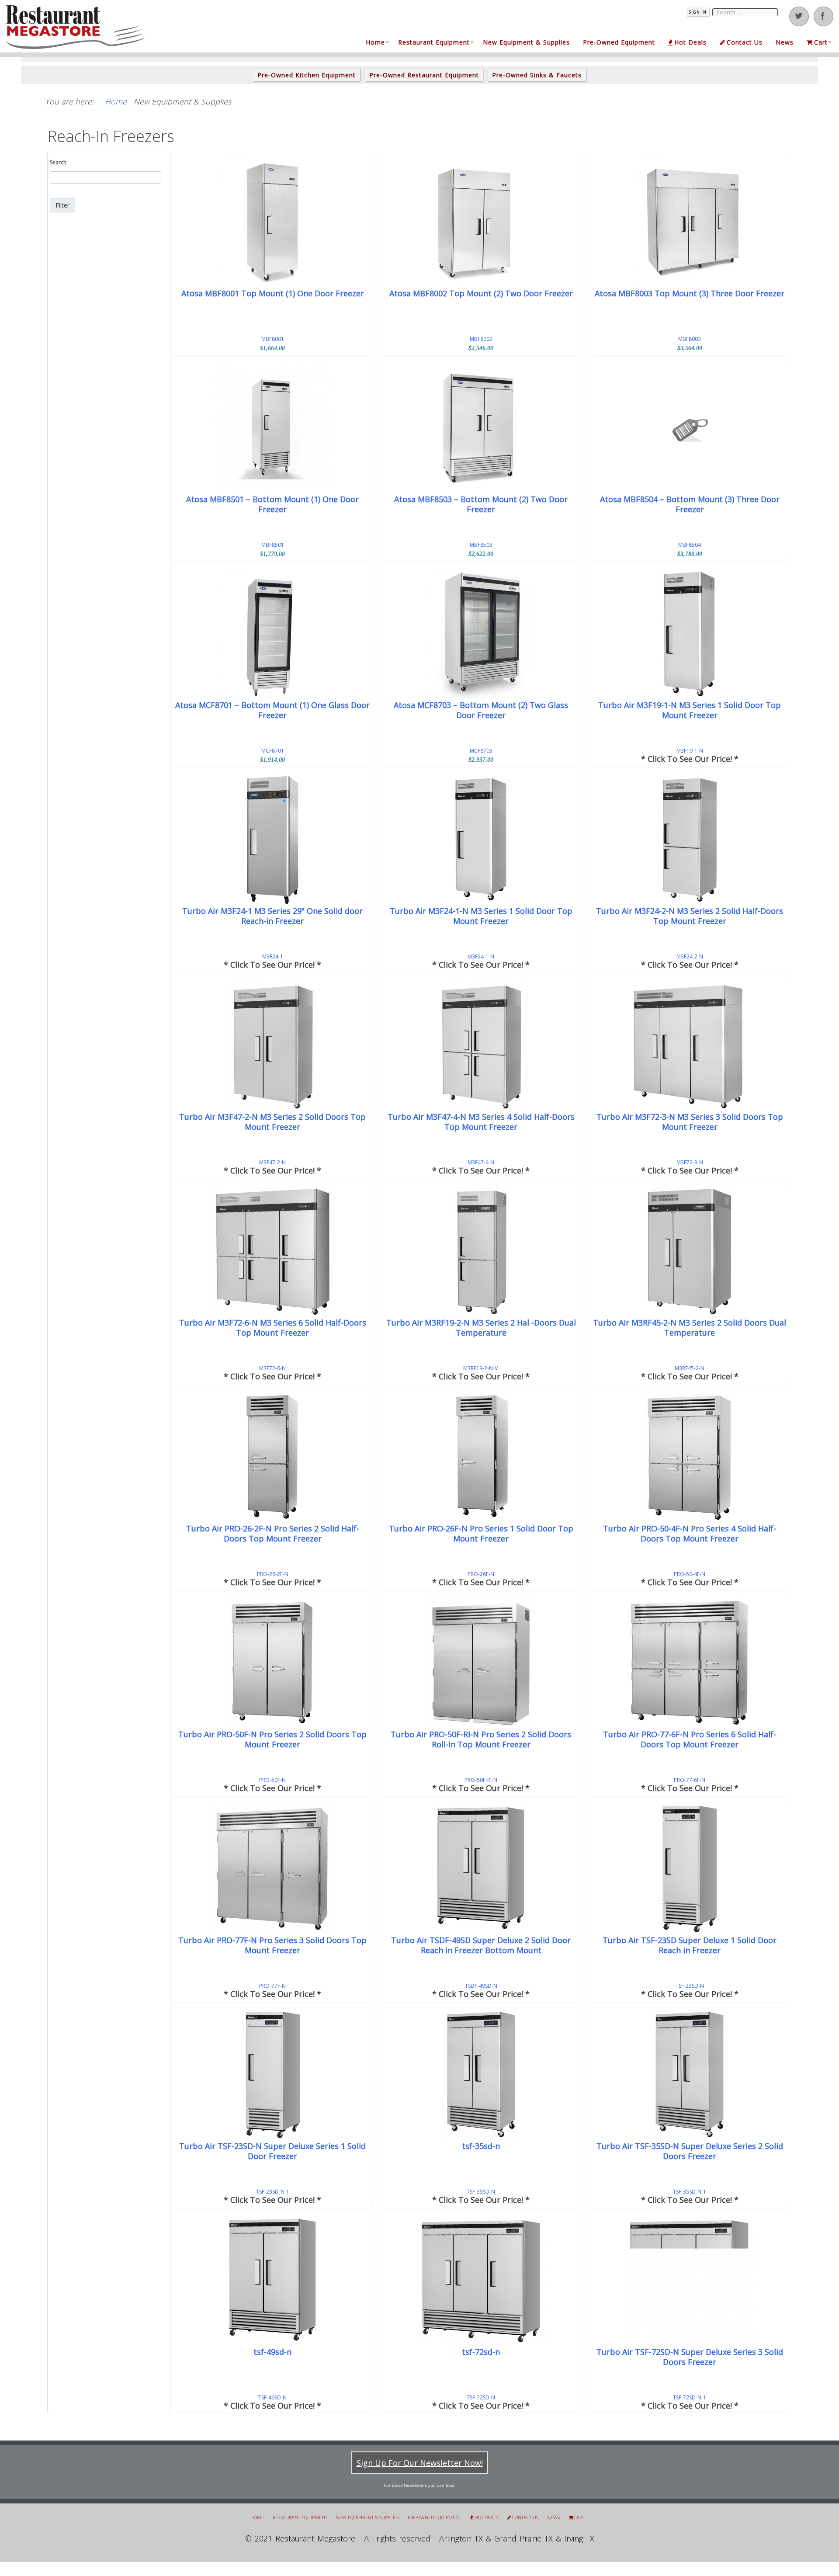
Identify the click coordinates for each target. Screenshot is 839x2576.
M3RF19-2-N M (481, 1368)
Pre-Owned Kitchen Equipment (307, 75)
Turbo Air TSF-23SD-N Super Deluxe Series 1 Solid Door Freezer (272, 2151)
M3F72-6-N (272, 1368)
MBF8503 (481, 545)
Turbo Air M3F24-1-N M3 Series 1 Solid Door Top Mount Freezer (481, 916)
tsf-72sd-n (481, 2352)
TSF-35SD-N (481, 2192)
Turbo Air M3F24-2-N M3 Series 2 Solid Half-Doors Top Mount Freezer (690, 916)
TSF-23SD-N (690, 1986)
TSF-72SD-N (481, 2397)
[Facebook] (823, 16)
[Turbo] (690, 634)
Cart (821, 42)
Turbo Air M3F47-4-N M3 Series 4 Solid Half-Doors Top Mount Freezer (481, 1122)
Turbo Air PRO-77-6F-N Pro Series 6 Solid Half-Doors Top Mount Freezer (690, 1739)
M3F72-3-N (690, 1162)
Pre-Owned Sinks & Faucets (537, 75)
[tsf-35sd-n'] (481, 2075)
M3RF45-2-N (690, 1368)
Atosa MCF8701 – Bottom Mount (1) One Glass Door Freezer (272, 710)
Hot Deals (690, 42)
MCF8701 (273, 751)
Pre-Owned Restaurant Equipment (424, 75)
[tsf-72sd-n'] (481, 2281)
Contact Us (745, 42)
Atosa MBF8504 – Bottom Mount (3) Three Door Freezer (690, 504)
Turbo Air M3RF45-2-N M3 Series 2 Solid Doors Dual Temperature (690, 1328)
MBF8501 (273, 545)
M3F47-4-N (481, 1162)
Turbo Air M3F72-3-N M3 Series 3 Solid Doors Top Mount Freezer (690, 1122)
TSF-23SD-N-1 (273, 2192)
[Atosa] (272, 222)
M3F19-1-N (690, 751)
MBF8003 (690, 339)
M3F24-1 (273, 956)
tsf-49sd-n (272, 2352)
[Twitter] (799, 16)
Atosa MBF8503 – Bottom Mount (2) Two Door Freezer (481, 504)
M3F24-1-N (481, 956)
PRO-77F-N (272, 1986)
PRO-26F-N (481, 1574)
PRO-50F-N (272, 1780)
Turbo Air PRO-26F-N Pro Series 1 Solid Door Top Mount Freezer (481, 1534)
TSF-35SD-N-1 (690, 2192)
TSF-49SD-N (272, 2397)
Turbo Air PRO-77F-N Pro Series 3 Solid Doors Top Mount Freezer (272, 1945)
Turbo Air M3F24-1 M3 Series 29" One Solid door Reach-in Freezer (272, 916)
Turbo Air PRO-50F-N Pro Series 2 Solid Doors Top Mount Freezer (272, 1739)
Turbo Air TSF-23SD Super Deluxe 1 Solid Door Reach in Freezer (690, 1945)
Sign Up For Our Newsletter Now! (420, 2463)
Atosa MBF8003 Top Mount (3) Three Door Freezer (690, 293)
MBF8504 (690, 545)
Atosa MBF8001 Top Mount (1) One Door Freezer (273, 293)
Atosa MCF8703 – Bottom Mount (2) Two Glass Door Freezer (481, 710)
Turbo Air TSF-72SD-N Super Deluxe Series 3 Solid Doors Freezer (690, 2357)
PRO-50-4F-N (690, 1574)
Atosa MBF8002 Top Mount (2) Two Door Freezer (481, 293)
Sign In (698, 12)
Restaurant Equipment (434, 42)
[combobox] (106, 177)
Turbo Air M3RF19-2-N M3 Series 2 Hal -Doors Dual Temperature (481, 1328)
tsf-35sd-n (481, 2146)
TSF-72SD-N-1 (690, 2397)
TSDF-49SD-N (481, 1986)
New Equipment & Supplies (526, 42)
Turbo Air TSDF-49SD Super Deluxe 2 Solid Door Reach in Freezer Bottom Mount (481, 1945)
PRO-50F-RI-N (481, 1780)
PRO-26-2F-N (273, 1574)
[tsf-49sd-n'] (272, 2281)
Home (375, 42)
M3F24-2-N (690, 956)
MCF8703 (481, 751)
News (785, 42)
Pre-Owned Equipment (619, 42)
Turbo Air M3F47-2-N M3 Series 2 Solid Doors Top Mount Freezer (272, 1122)
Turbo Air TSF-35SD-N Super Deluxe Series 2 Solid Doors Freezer (690, 2151)
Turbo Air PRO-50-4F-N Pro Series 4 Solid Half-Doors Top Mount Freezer (690, 1534)
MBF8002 (481, 339)
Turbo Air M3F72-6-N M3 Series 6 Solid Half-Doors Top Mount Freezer (273, 1328)
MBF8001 (273, 339)
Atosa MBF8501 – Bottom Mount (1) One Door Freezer (272, 504)
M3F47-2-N (272, 1162)
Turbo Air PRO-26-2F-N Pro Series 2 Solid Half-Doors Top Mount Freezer (273, 1534)
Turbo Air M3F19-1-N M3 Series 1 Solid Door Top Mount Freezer (690, 710)
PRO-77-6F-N (690, 1780)
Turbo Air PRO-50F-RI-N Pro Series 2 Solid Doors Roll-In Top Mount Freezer (481, 1739)
